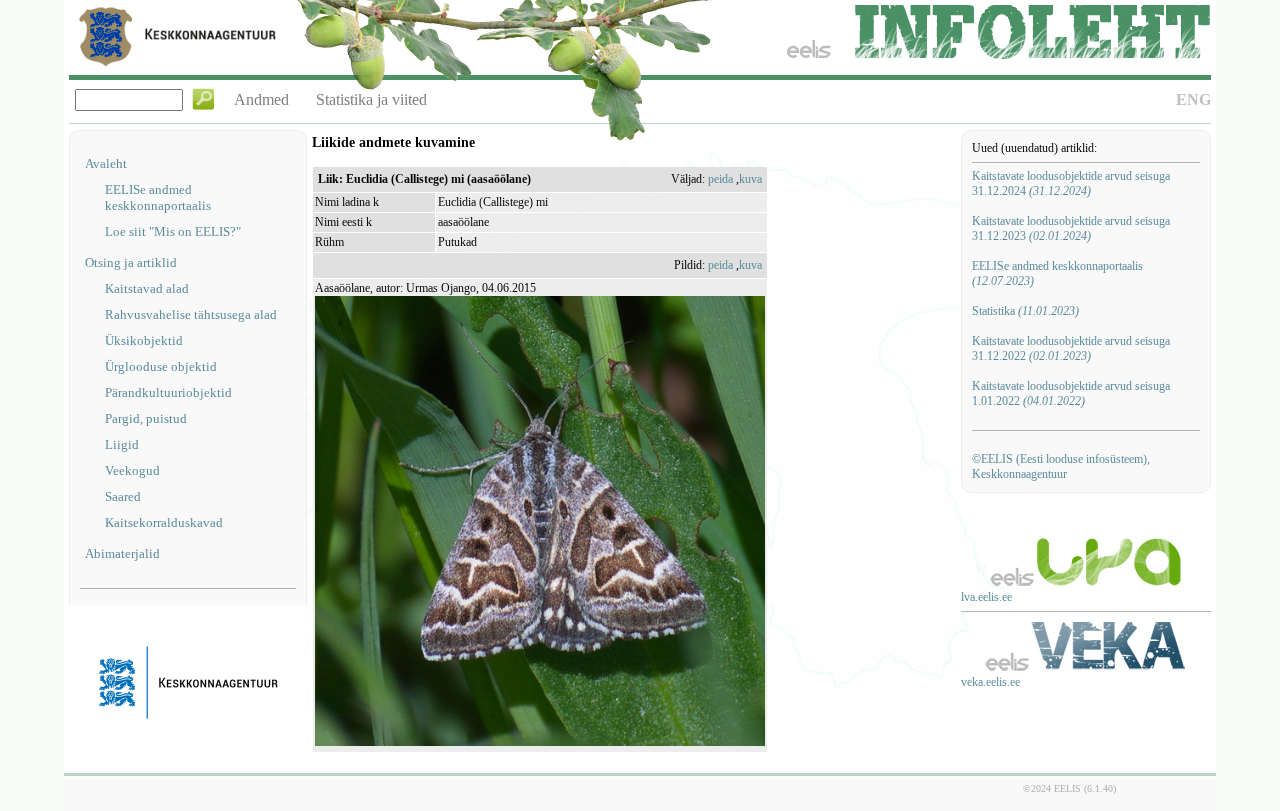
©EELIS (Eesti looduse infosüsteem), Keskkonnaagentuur (1061, 466)
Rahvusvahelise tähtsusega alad (191, 314)
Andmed (261, 99)
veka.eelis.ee (990, 682)
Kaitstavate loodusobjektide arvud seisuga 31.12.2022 (1071, 348)
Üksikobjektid (144, 340)
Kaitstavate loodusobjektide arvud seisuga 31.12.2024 (1071, 183)
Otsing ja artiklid (131, 262)
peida (720, 179)
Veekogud (132, 470)
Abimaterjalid (122, 553)
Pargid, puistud (146, 418)
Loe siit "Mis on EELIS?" (173, 231)
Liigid (122, 444)
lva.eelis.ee (986, 597)
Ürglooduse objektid (161, 366)
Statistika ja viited (371, 99)
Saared (123, 496)
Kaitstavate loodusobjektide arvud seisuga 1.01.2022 (1071, 393)
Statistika (1025, 311)
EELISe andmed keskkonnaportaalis (158, 197)
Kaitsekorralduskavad (164, 522)
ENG (1193, 99)
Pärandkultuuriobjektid (168, 392)
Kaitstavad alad (147, 288)
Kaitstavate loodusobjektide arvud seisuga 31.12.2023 (1071, 228)
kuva (750, 179)
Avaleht (106, 163)
